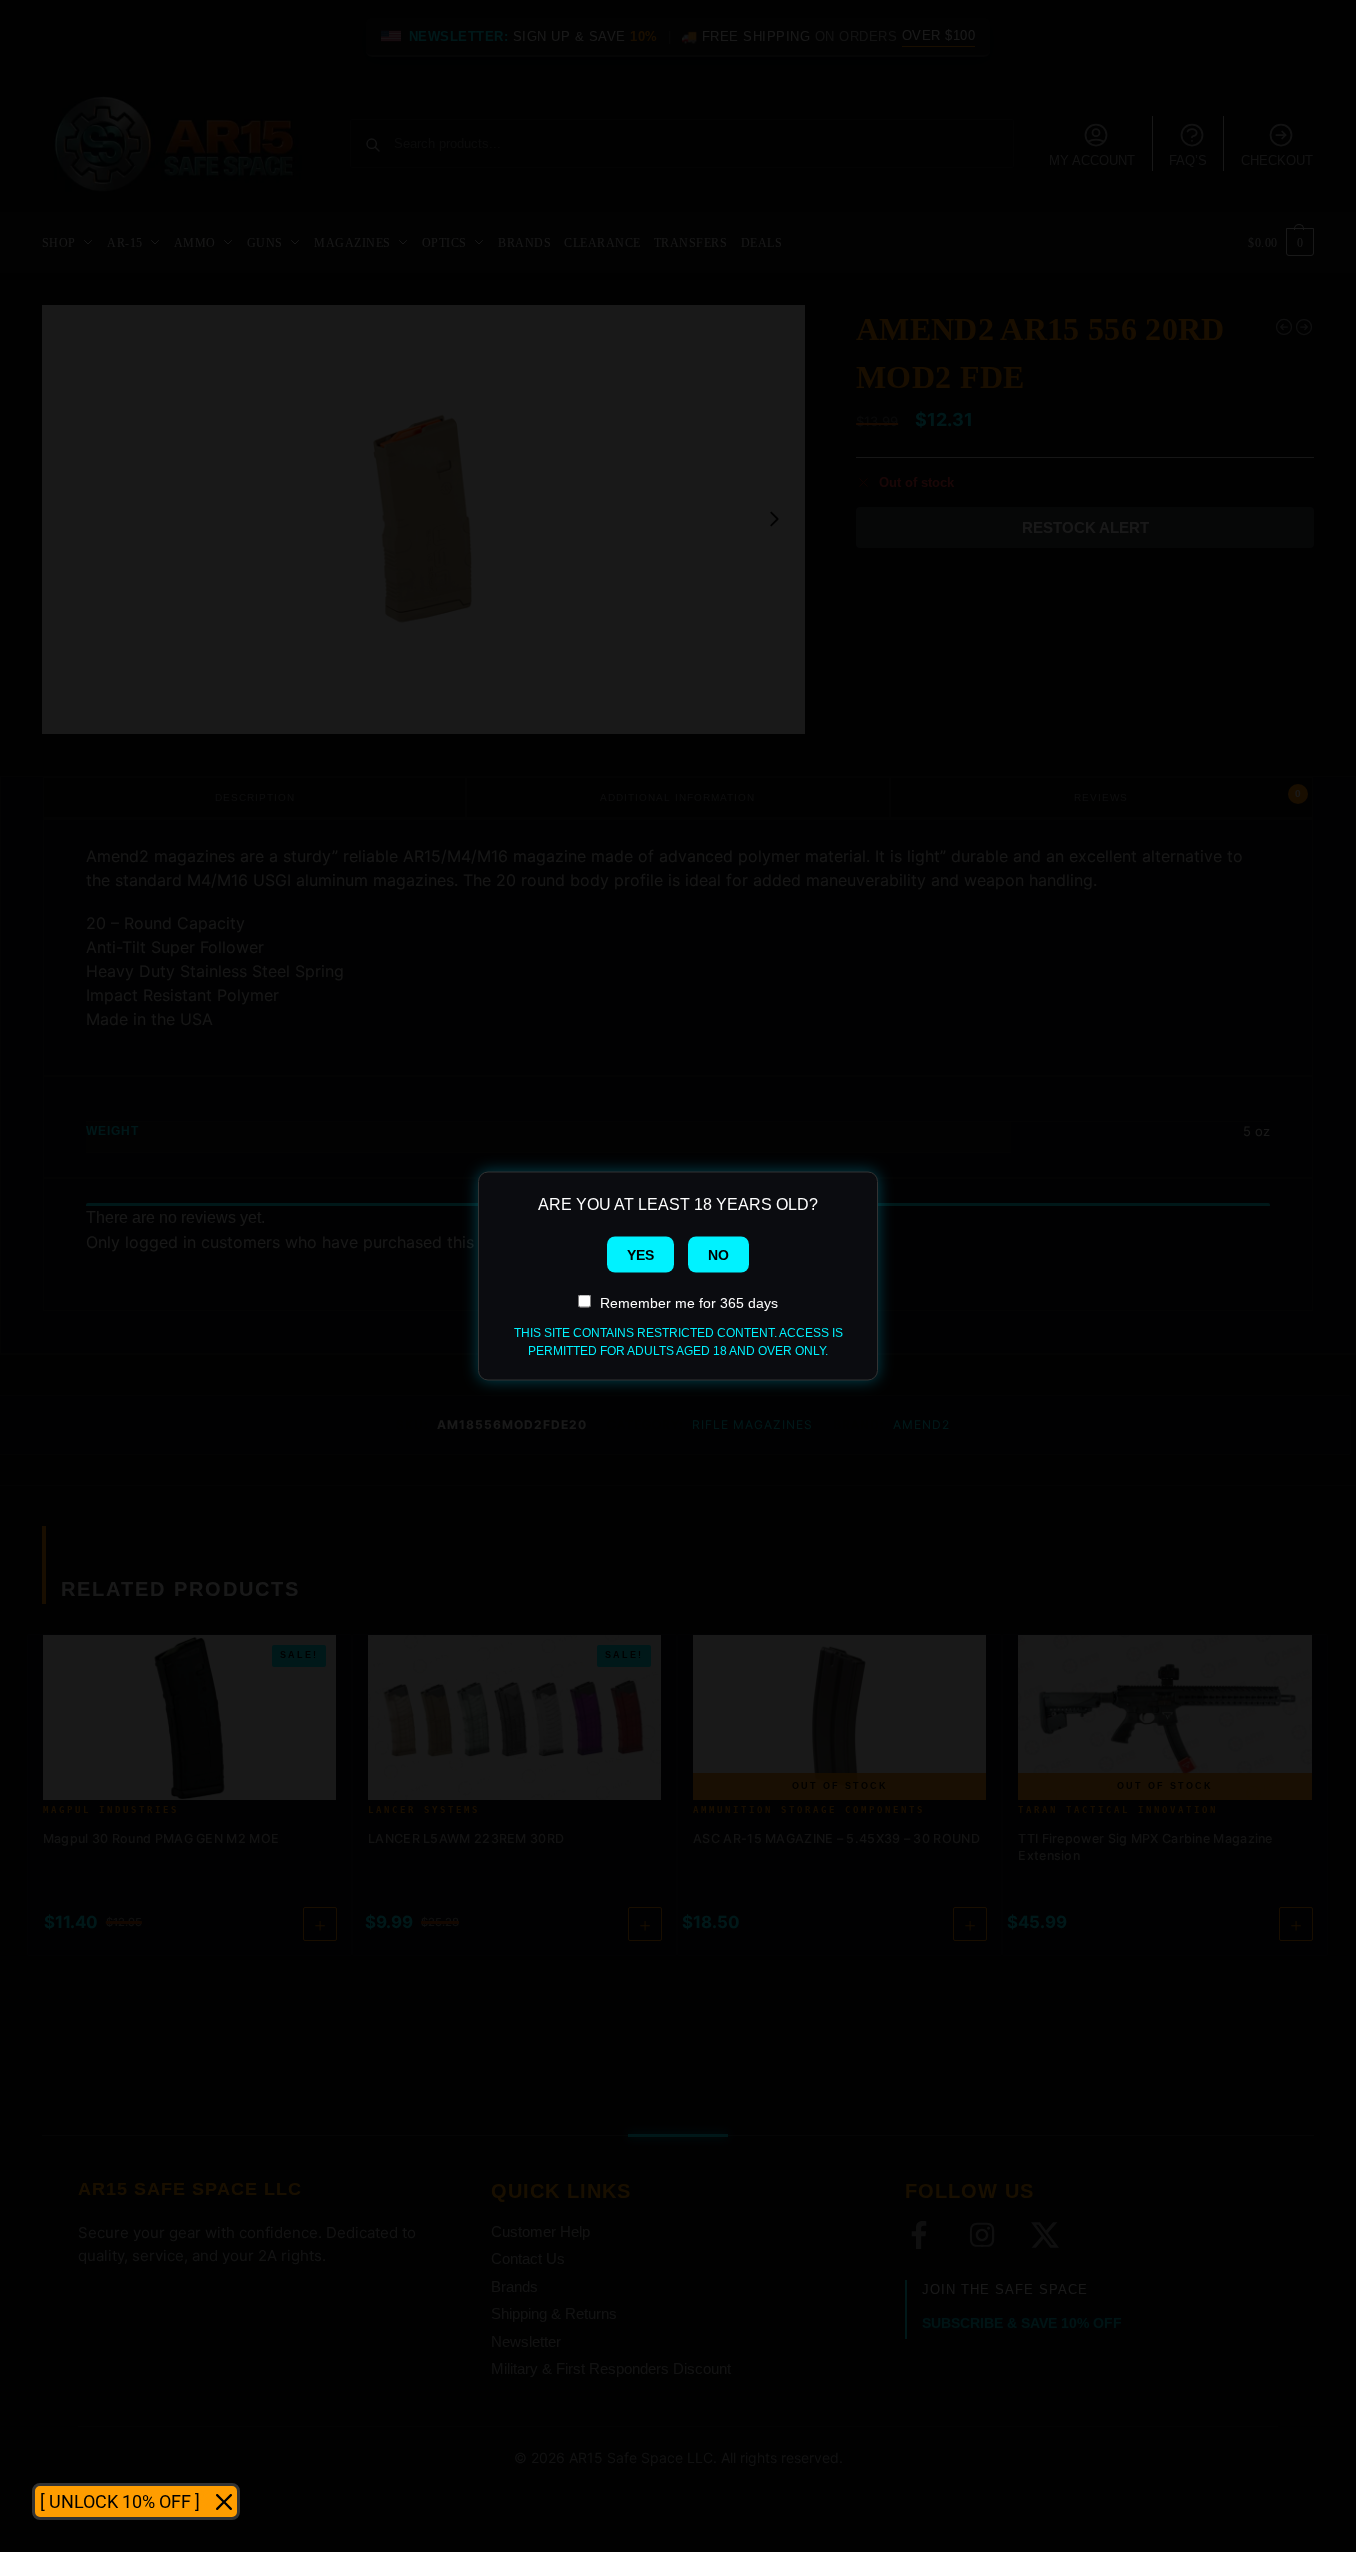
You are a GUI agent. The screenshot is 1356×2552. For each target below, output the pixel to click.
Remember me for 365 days (689, 1303)
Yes (640, 1255)
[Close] (224, 2502)
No (718, 1255)
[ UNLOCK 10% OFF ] (120, 2501)
